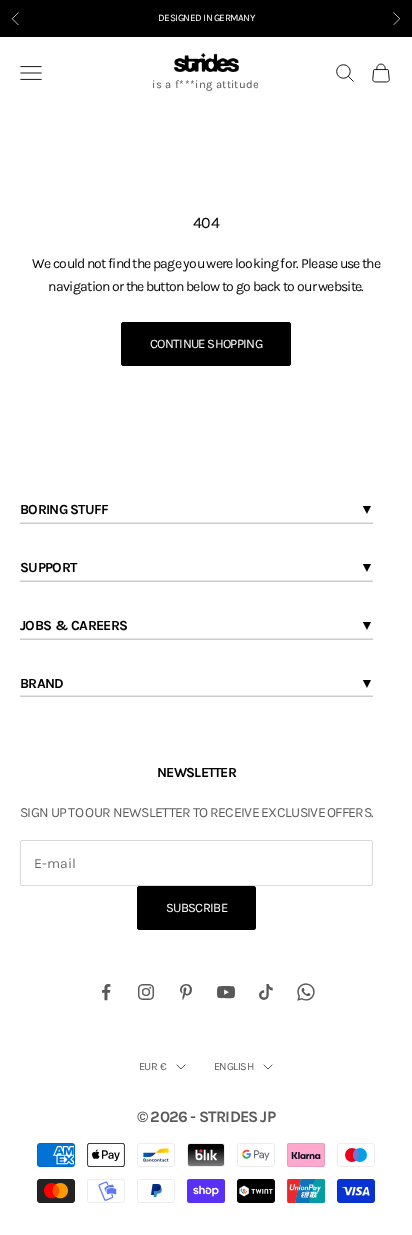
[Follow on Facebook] (106, 992)
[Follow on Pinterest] (186, 992)
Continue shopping (206, 343)
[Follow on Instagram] (146, 992)
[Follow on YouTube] (226, 992)
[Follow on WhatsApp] (306, 992)
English (233, 1066)
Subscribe (196, 907)
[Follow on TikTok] (266, 992)
